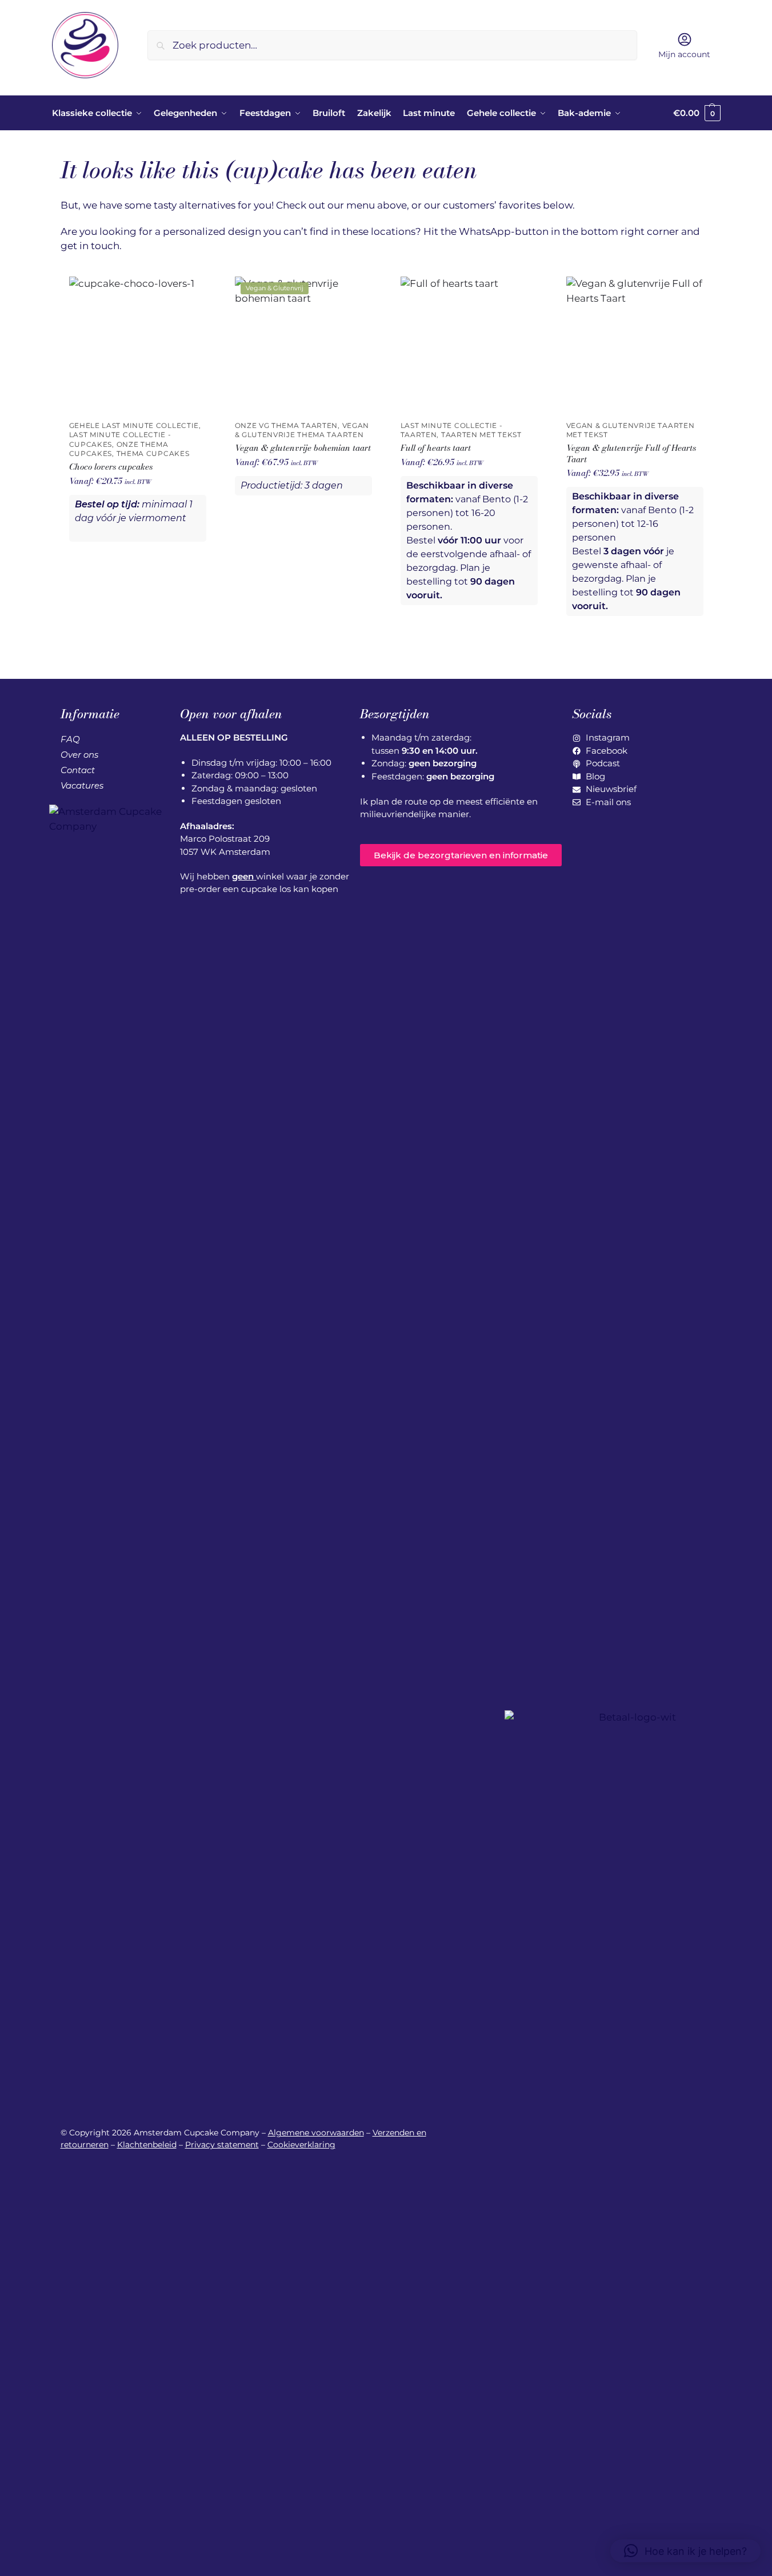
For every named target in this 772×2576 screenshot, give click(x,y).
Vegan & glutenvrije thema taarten (302, 430)
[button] (697, 113)
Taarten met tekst (481, 435)
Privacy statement (222, 2145)
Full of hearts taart (436, 448)
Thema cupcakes (153, 454)
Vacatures (82, 785)
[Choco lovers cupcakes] (138, 345)
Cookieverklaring (301, 2145)
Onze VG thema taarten (287, 426)
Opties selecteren (138, 565)
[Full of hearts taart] (469, 345)
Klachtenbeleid (147, 2145)
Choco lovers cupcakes (111, 467)
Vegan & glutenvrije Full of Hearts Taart (631, 453)
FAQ (70, 739)
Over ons (79, 755)
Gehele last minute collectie (134, 426)
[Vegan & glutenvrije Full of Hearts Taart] (635, 345)
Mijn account (684, 54)
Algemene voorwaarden (316, 2133)
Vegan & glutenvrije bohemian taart (303, 448)
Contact (78, 770)
